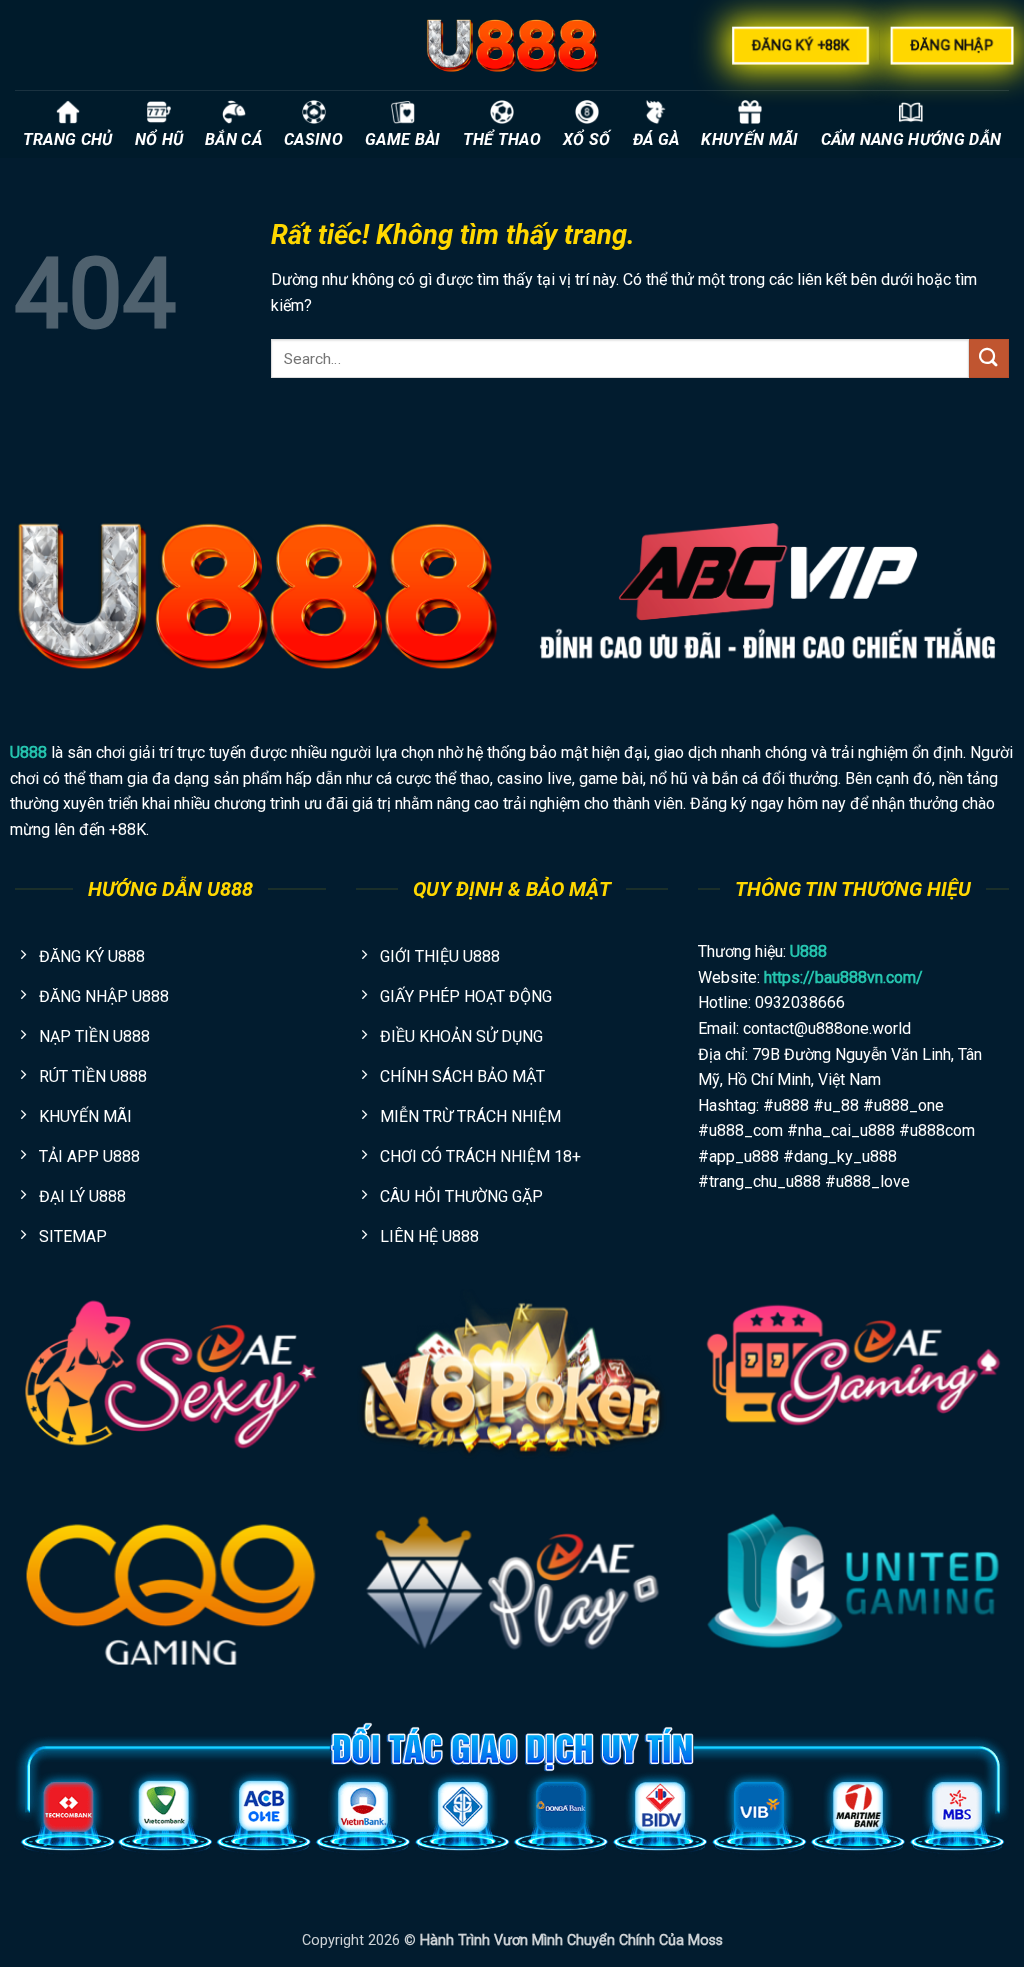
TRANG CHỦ (68, 139)
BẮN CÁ (233, 139)
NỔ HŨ (159, 139)
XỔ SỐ (587, 139)
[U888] (512, 45)
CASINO (313, 139)
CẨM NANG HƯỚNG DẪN (911, 139)
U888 (28, 752)
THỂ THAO (502, 139)
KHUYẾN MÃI (749, 139)
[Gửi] (989, 358)
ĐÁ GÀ (656, 139)
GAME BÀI (403, 139)
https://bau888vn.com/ (843, 977)
